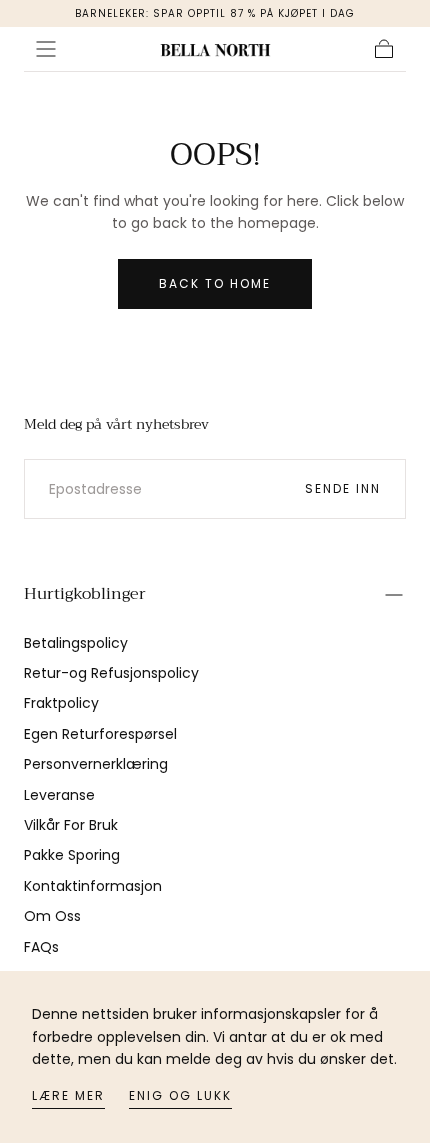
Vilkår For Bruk (71, 825)
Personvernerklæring (96, 764)
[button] (46, 49)
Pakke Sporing (72, 855)
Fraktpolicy (61, 703)
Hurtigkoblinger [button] (85, 594)
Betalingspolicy (76, 643)
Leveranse (59, 795)
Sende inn (343, 488)
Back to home (215, 283)
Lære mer (68, 1095)
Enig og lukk (180, 1095)
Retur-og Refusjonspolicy (111, 673)
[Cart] (384, 49)
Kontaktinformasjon (93, 886)
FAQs (41, 947)
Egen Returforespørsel (100, 734)
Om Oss (52, 916)
